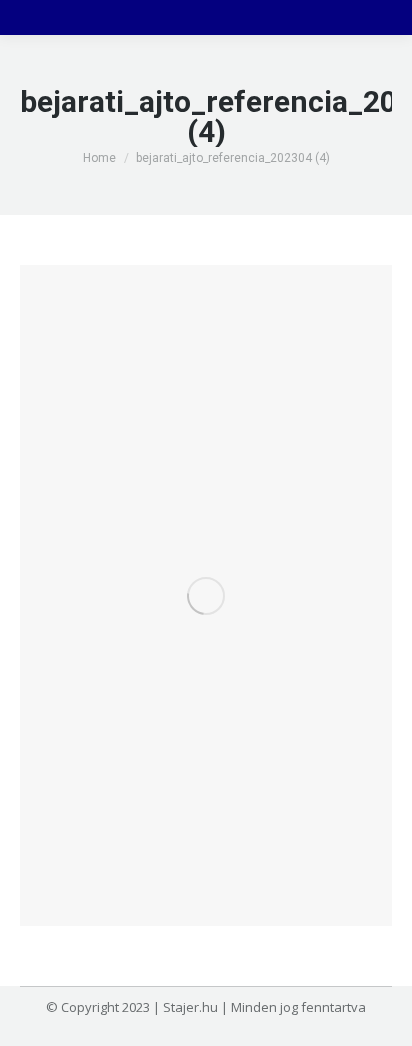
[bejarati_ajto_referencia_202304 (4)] (206, 595)
